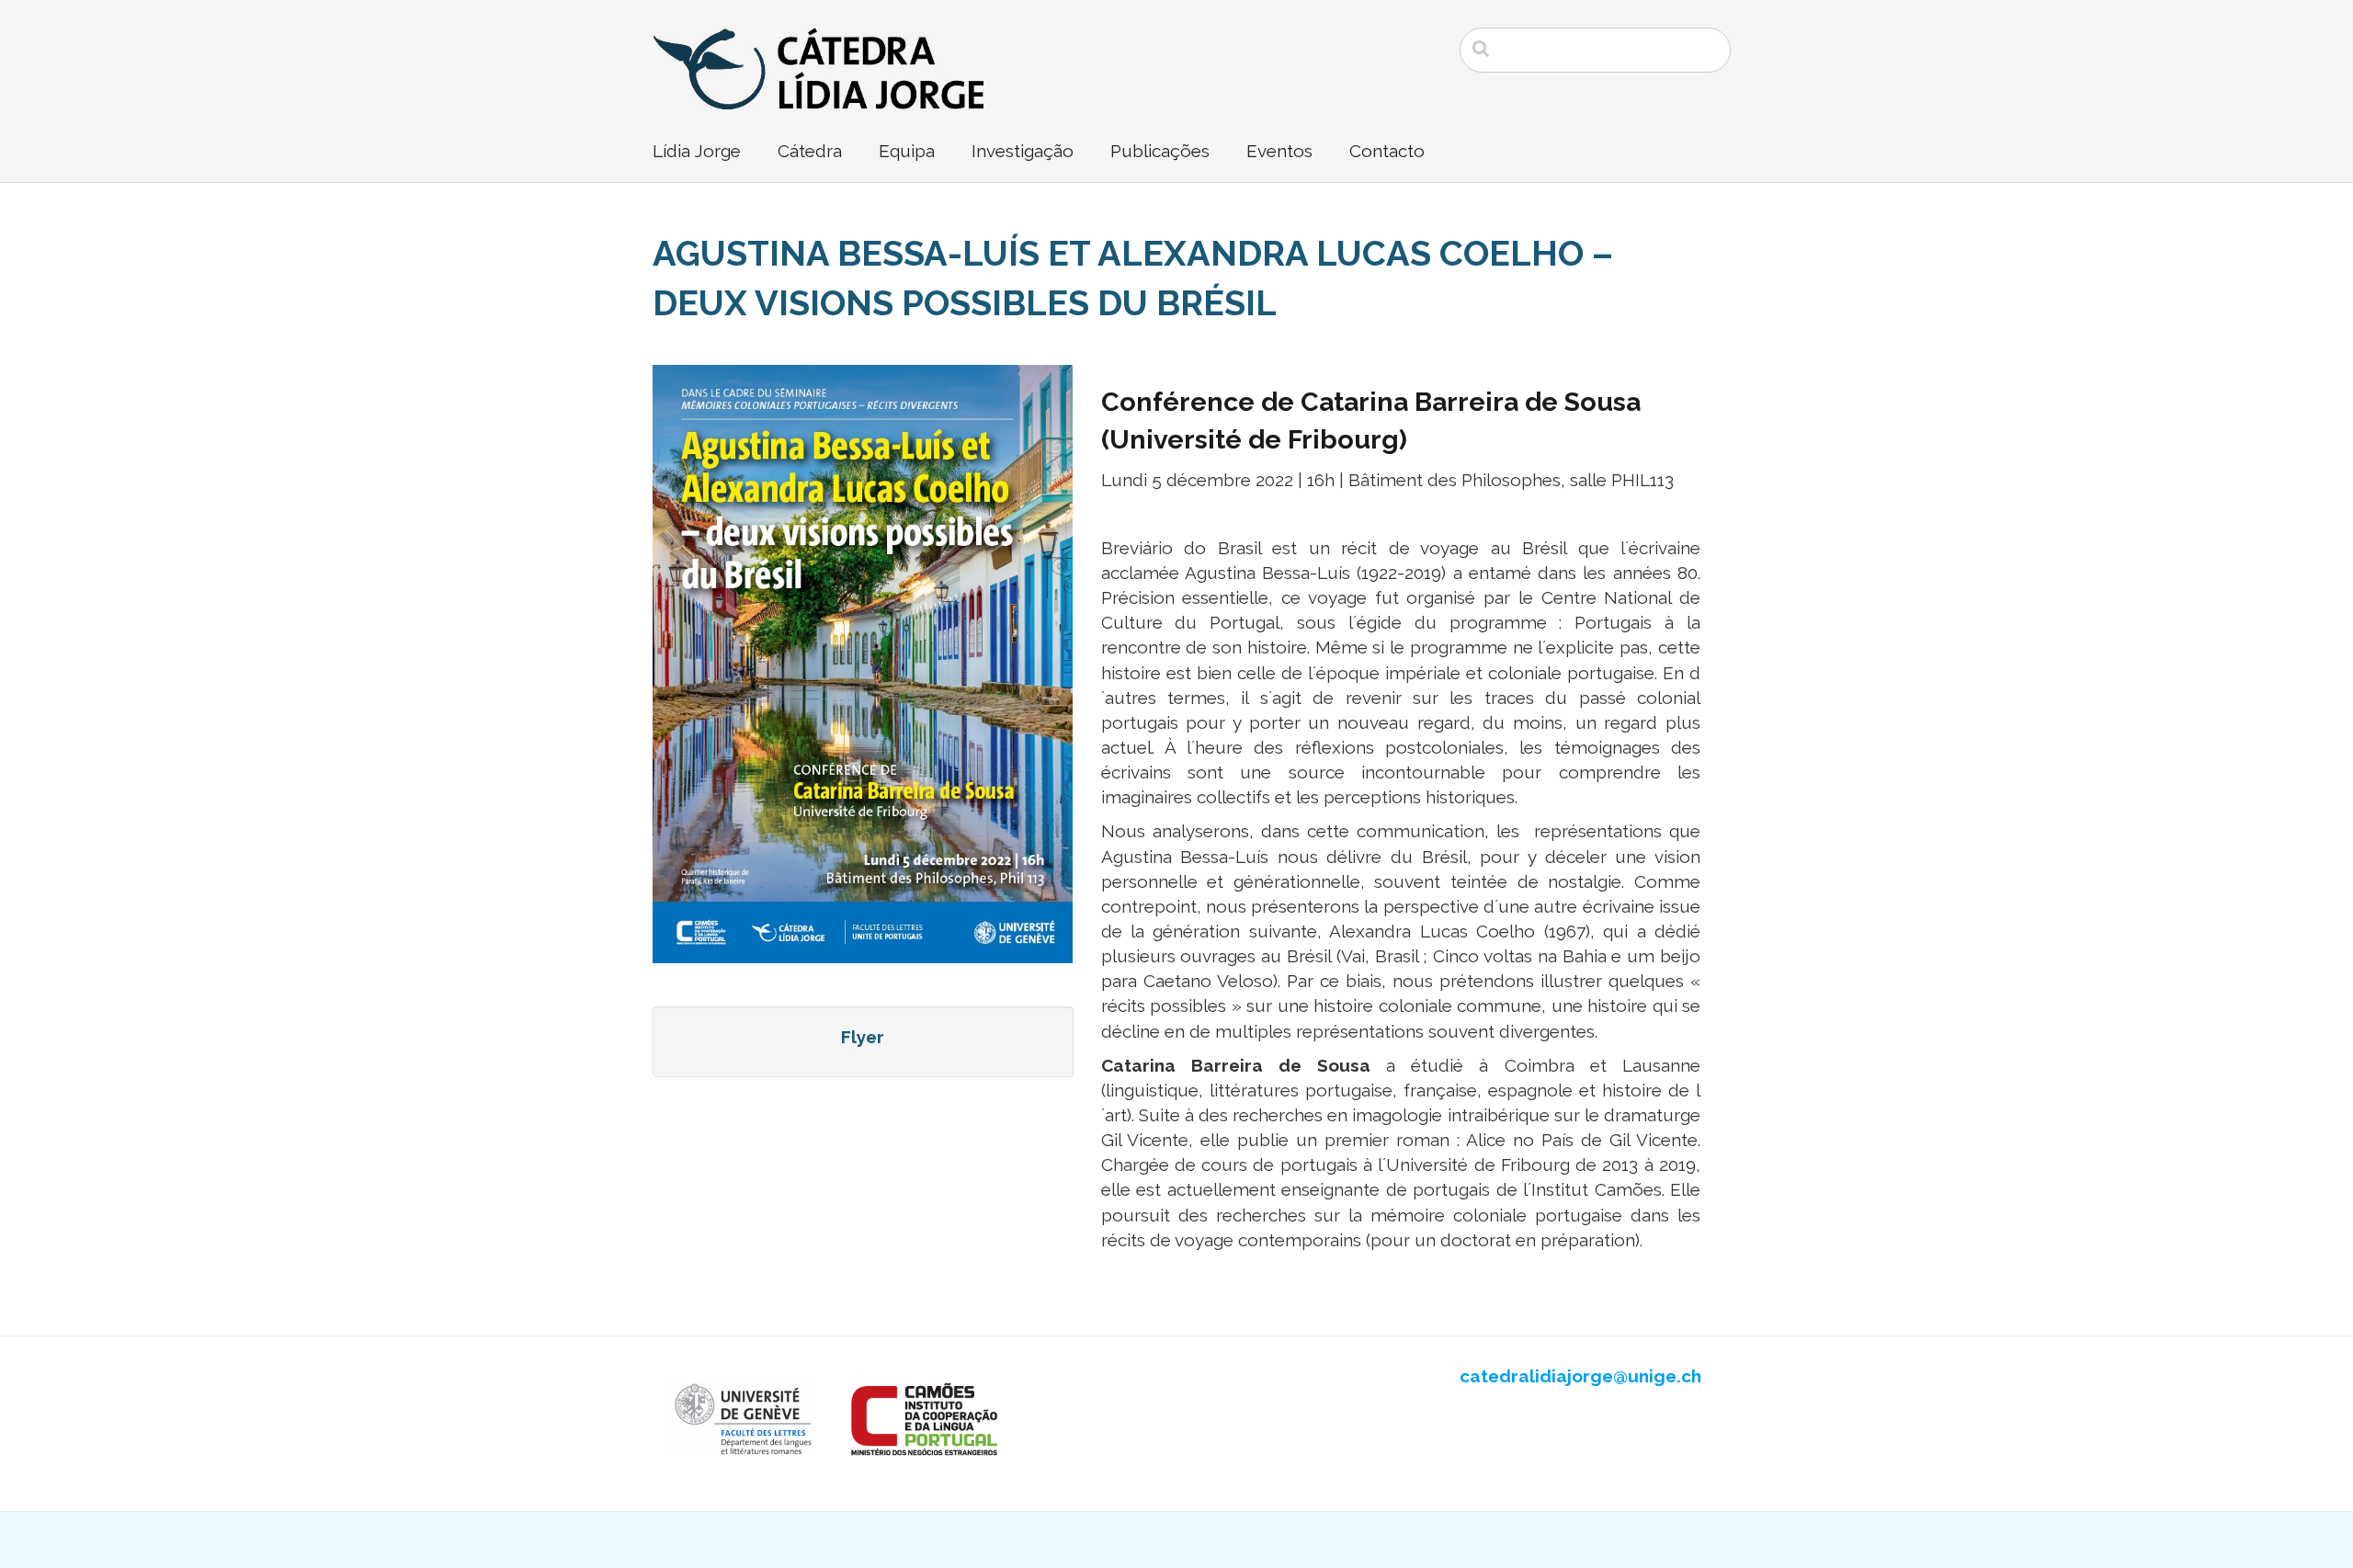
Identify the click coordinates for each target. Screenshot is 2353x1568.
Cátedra (810, 151)
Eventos (1279, 151)
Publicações (1160, 151)
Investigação (1023, 151)
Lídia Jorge (697, 151)
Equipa (907, 151)
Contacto (1387, 151)
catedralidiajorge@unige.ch (1580, 1376)
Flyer (863, 1037)
